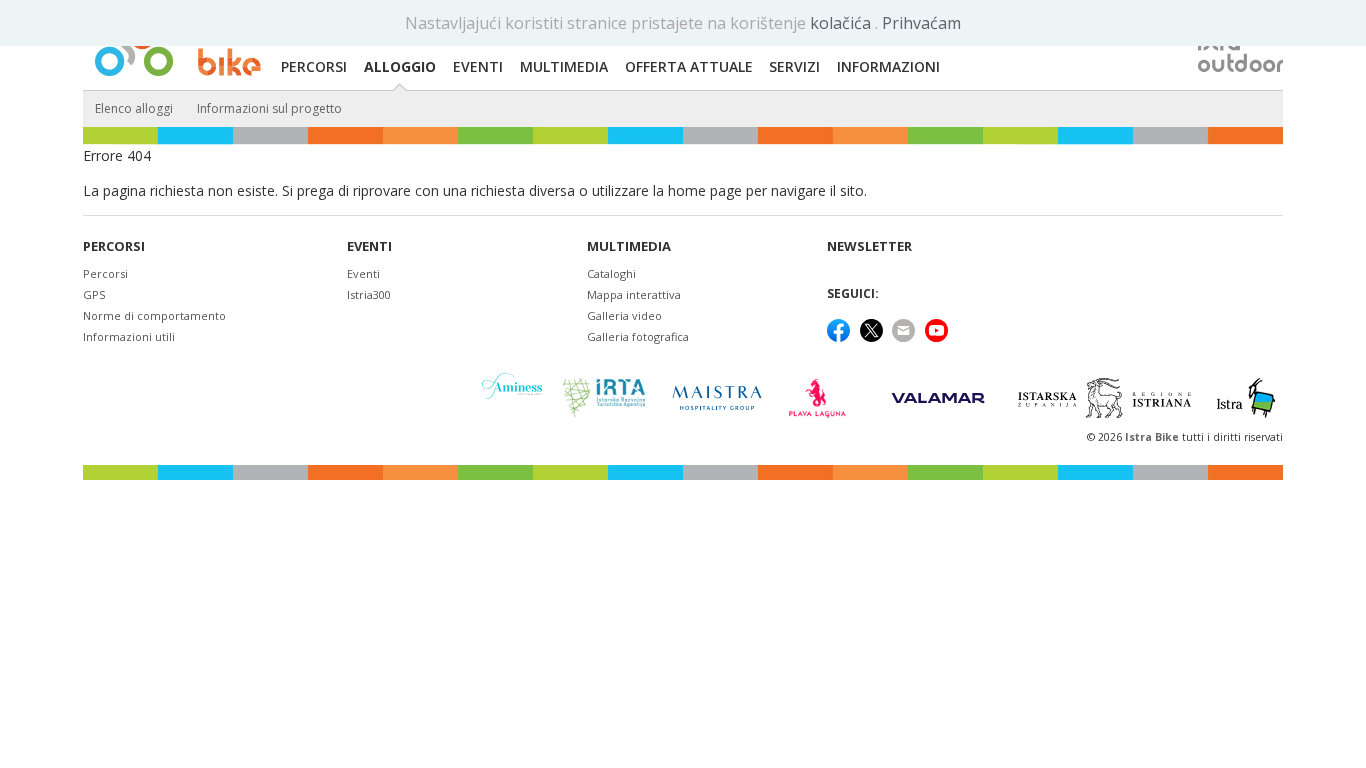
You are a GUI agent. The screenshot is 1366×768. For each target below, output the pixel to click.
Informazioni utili (129, 336)
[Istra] (1246, 398)
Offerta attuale (689, 66)
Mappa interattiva (634, 294)
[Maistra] (717, 397)
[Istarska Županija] (1107, 398)
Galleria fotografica (638, 336)
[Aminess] (512, 397)
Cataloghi (611, 273)
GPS (94, 294)
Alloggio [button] (400, 66)
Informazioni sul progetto (269, 108)
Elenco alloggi (134, 108)
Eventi (369, 246)
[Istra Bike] (178, 46)
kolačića (842, 23)
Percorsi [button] (314, 66)
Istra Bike (1153, 437)
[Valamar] (938, 398)
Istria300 (369, 294)
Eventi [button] (478, 66)
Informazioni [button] (888, 66)
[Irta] (603, 398)
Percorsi (114, 246)
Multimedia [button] (564, 66)
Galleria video (624, 315)
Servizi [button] (794, 66)
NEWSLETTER (869, 246)
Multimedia (629, 246)
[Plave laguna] (823, 398)
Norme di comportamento (154, 315)
